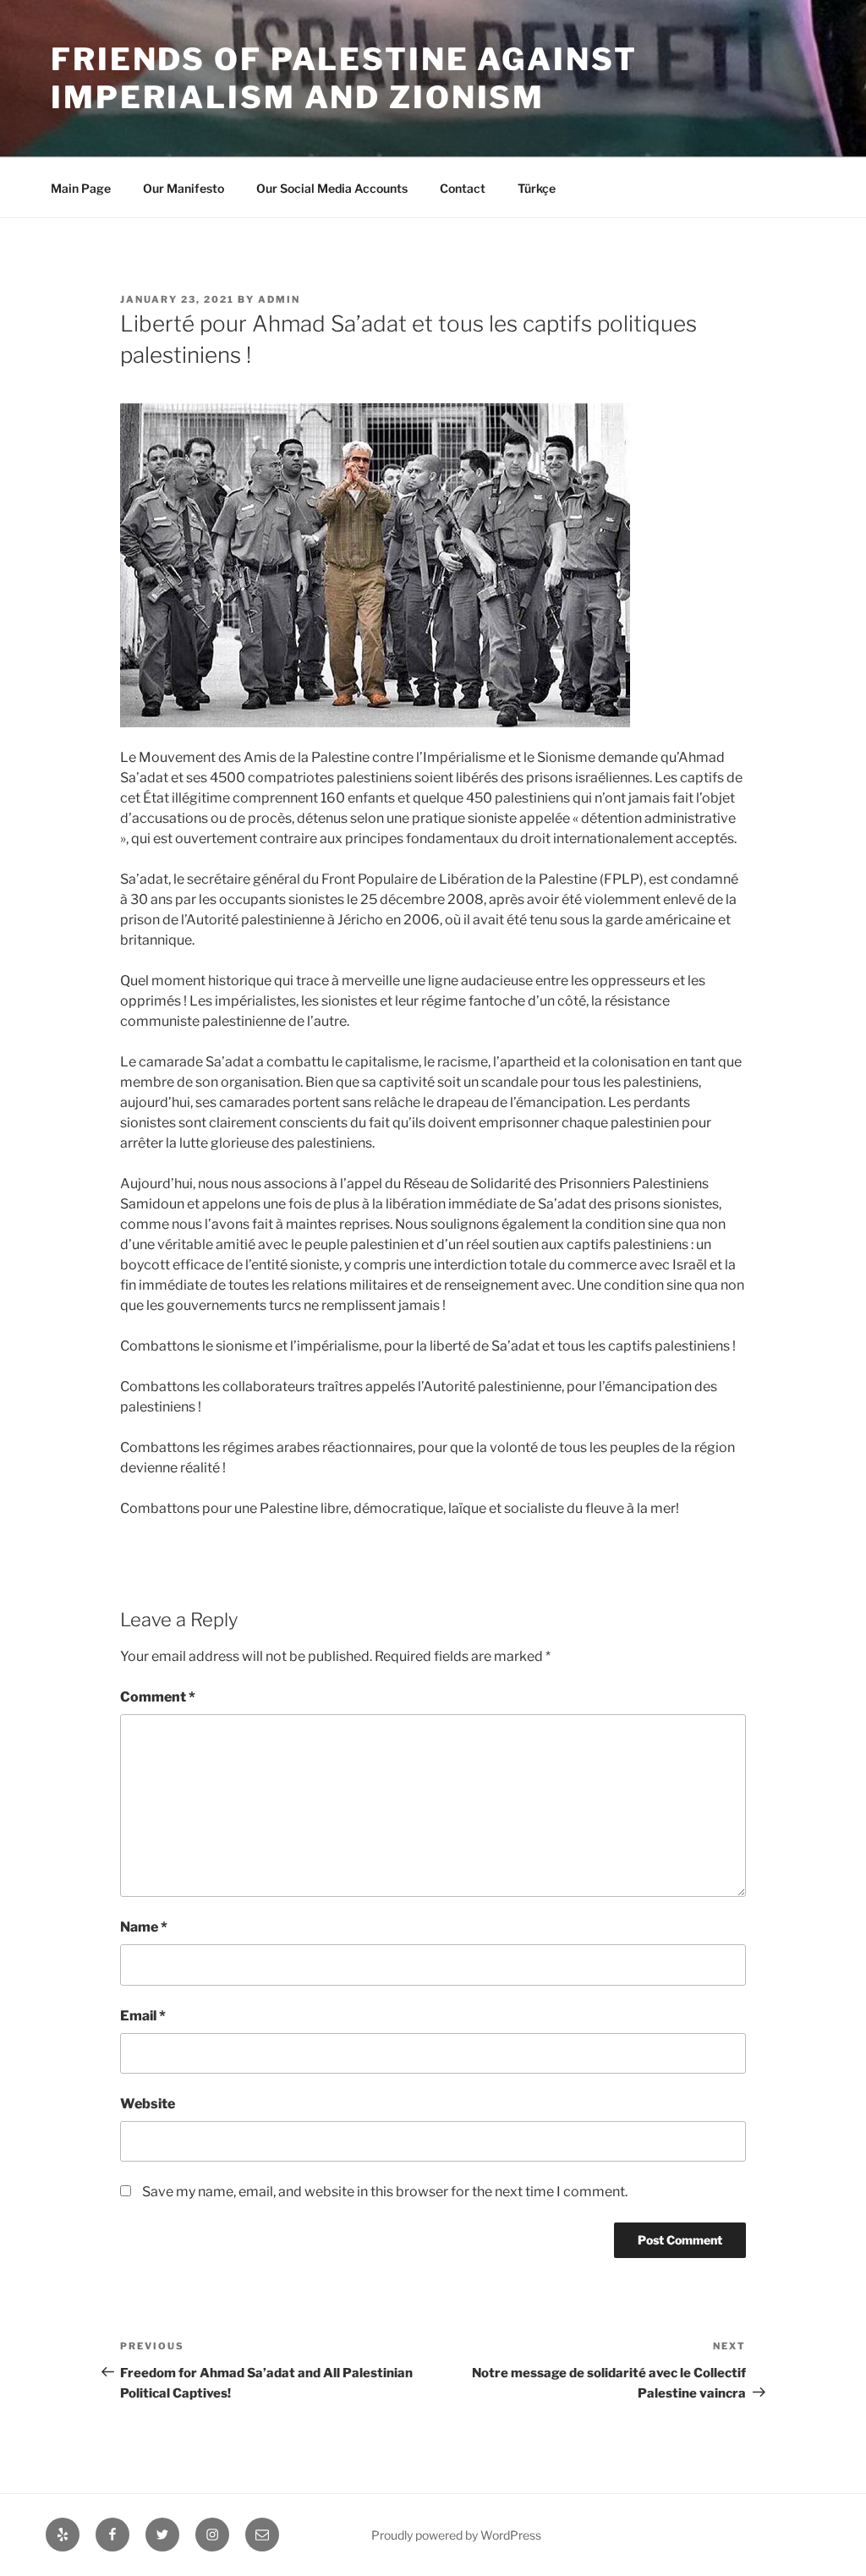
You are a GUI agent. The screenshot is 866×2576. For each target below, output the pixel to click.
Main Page (81, 188)
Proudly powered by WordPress (456, 2535)
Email (143, 2016)
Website (148, 2104)
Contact (463, 188)
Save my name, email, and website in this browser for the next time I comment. (385, 2192)
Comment (158, 1697)
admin (279, 299)
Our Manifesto (184, 188)
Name (144, 1927)
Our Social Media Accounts (332, 188)
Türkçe (537, 188)
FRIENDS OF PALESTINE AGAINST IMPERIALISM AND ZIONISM (344, 78)
